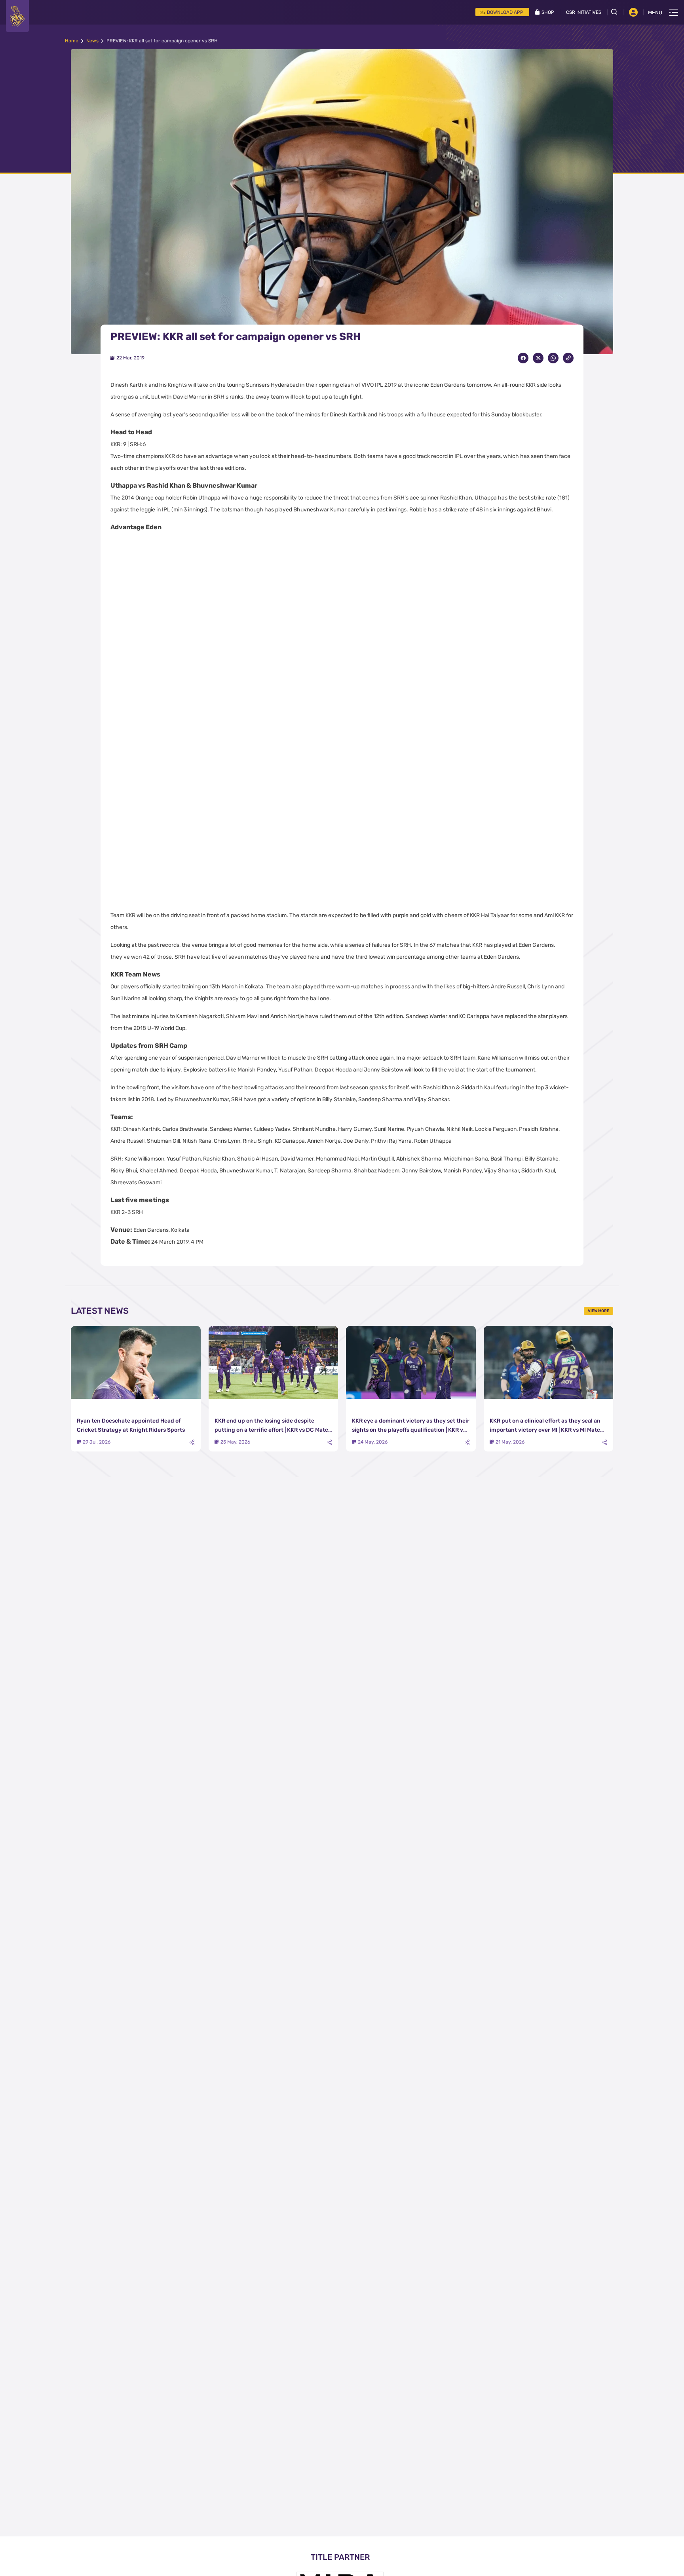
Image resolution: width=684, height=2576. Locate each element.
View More (598, 1311)
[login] (633, 12)
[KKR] (17, 16)
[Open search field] (617, 12)
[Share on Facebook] (523, 358)
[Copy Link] (568, 358)
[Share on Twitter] (538, 358)
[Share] (192, 1443)
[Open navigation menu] (674, 12)
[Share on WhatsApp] (553, 358)
